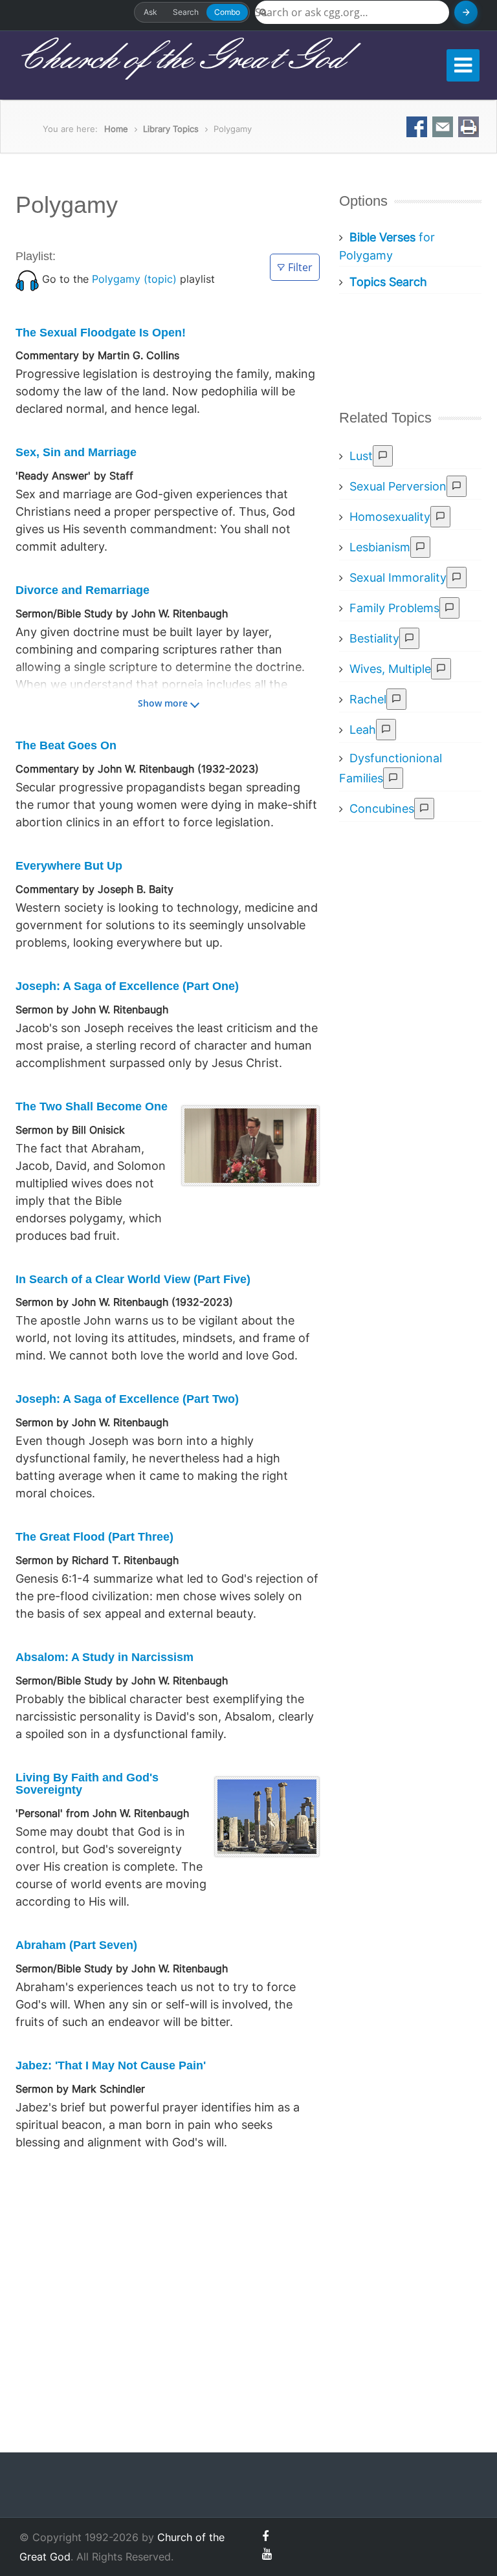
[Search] (466, 12)
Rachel (368, 699)
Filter (300, 267)
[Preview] (383, 456)
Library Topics (171, 129)
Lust (361, 456)
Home (116, 129)
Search (186, 12)
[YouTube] (267, 2554)
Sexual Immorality (398, 578)
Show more (163, 703)
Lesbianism (380, 547)
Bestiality (374, 638)
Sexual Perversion (398, 486)
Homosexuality (390, 517)
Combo (227, 12)
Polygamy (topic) (134, 279)
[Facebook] (265, 2536)
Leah (363, 730)
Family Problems (394, 608)
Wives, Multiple (390, 669)
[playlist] (27, 279)
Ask (150, 12)
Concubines (382, 809)
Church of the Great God (180, 59)
